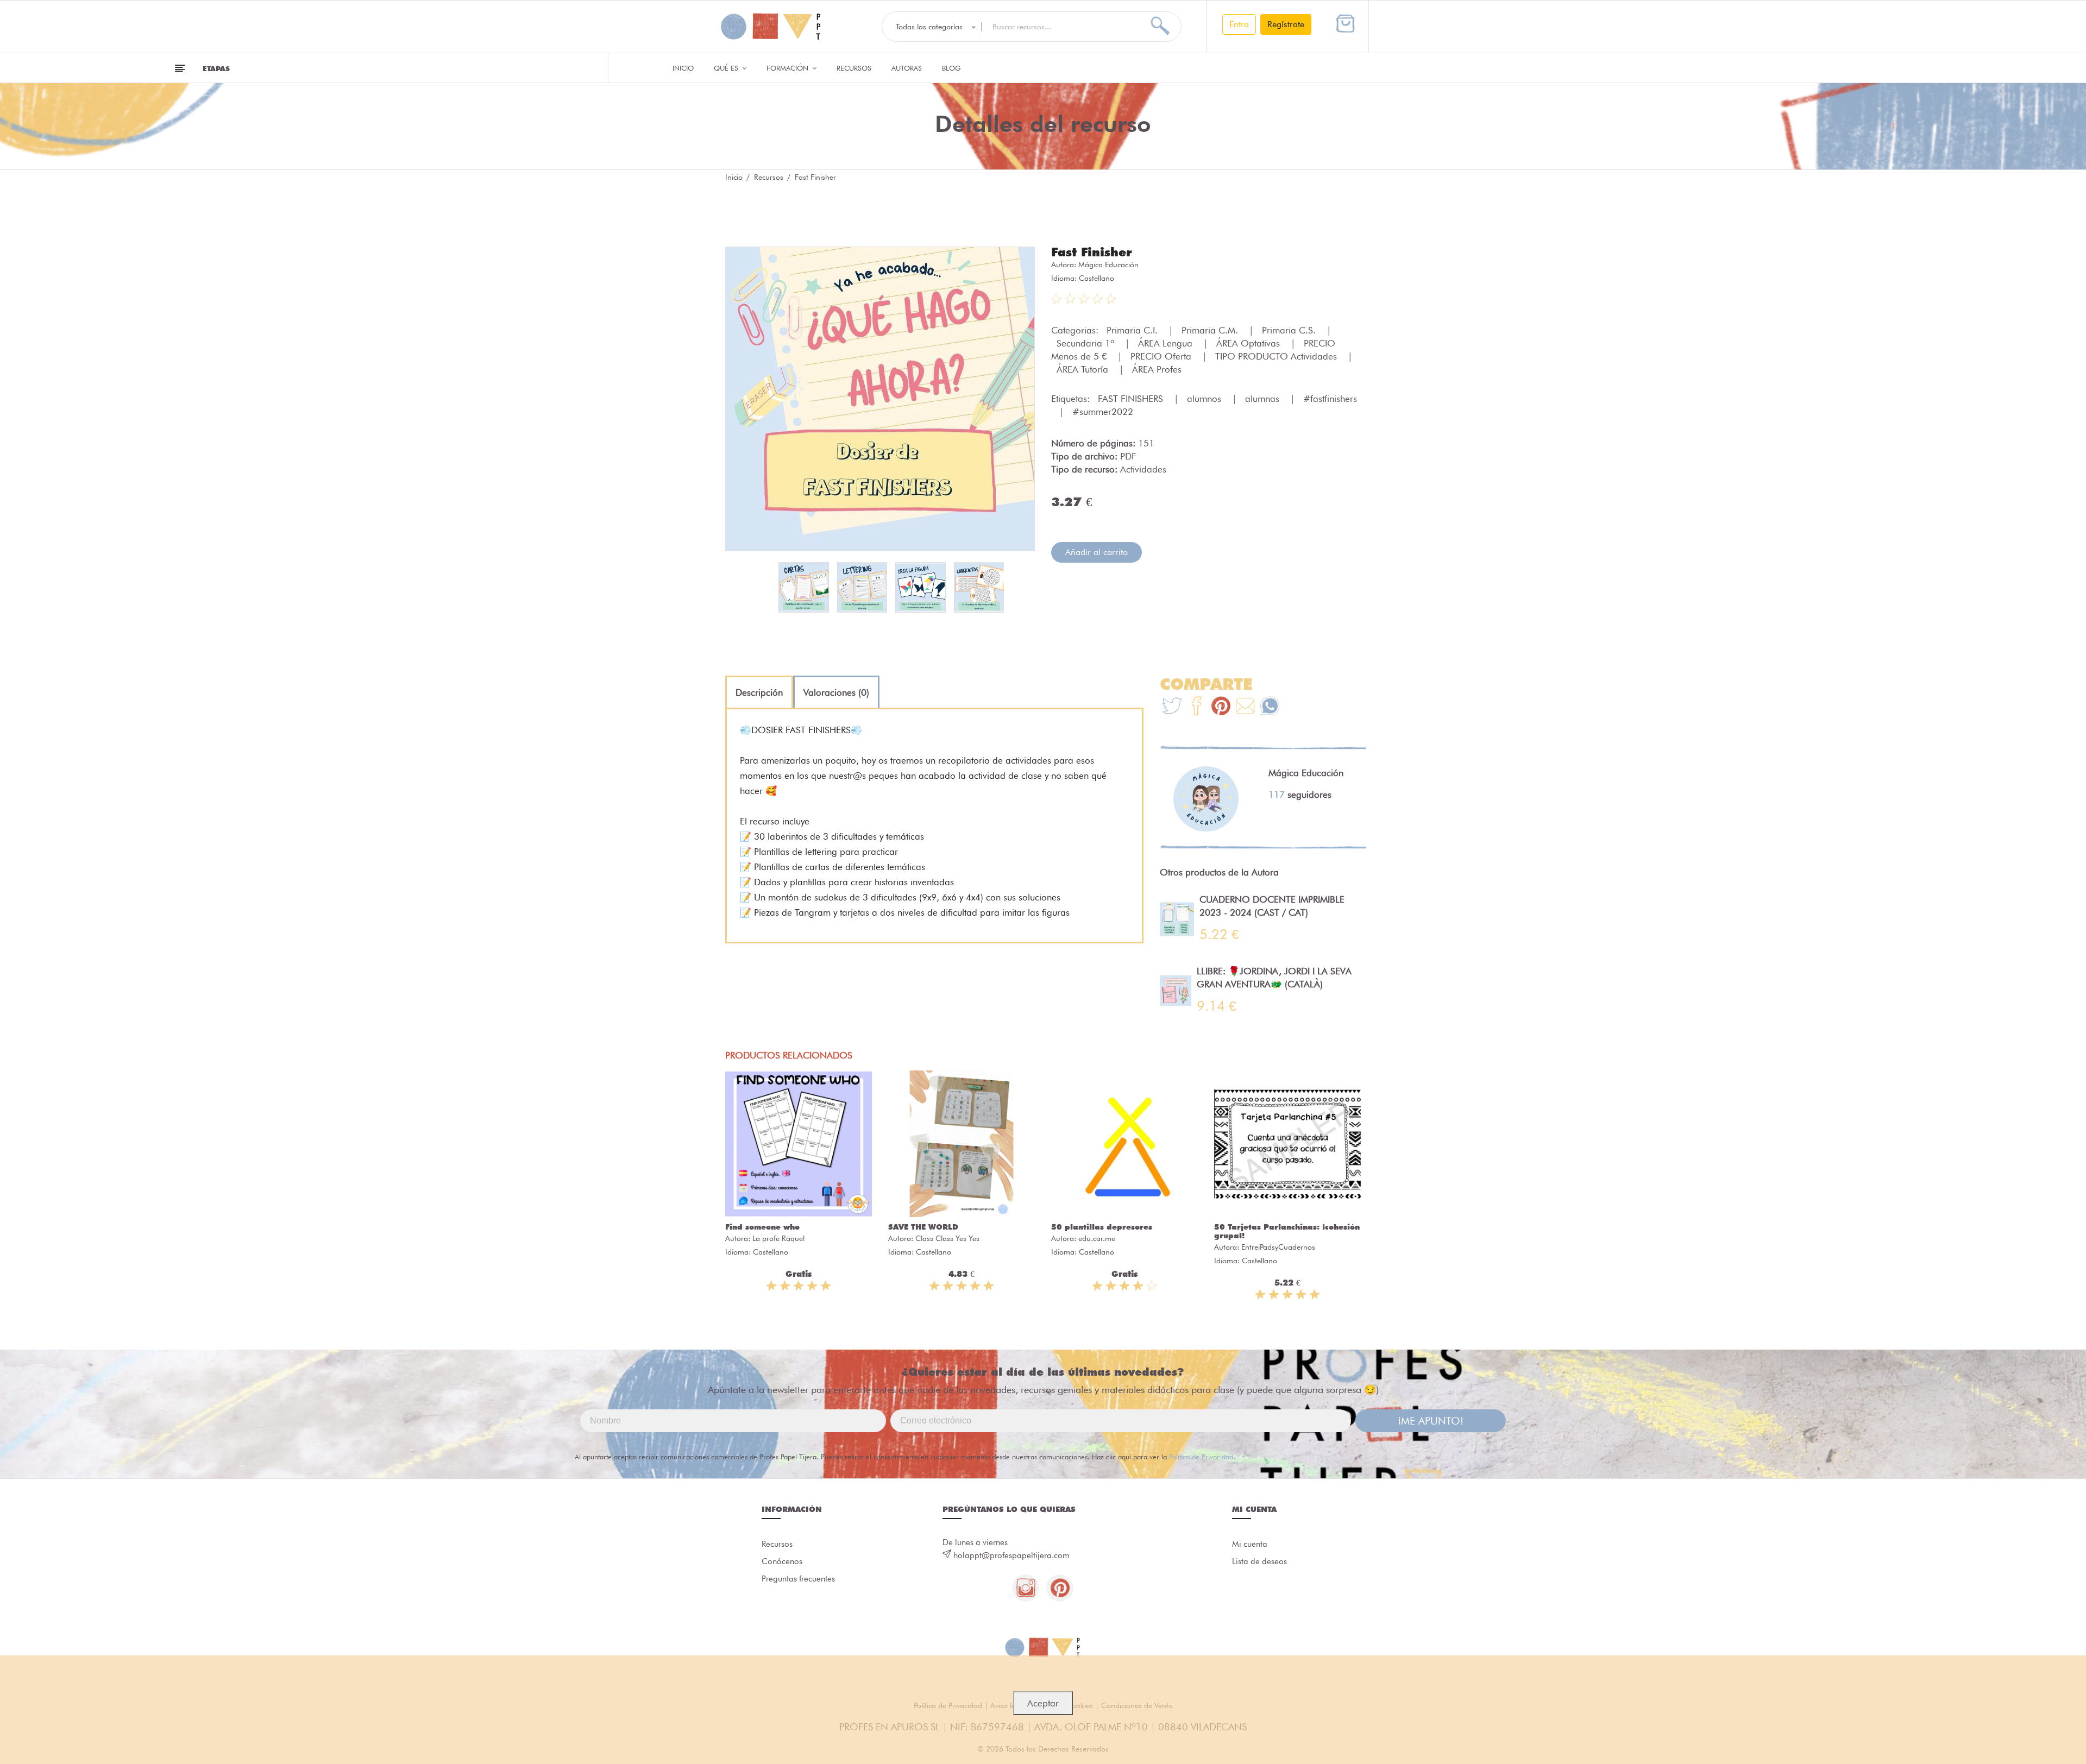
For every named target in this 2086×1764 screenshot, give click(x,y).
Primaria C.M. (1211, 330)
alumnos (1205, 399)
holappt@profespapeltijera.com (1011, 1555)
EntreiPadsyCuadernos (1278, 1247)
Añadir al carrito (1097, 552)
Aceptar (1043, 1703)
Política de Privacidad (1201, 1457)
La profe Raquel (778, 1238)
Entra (1239, 24)
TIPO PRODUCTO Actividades (1277, 356)
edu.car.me (1097, 1238)
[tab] (759, 692)
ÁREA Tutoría (1084, 369)
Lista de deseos (1259, 1561)
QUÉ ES (727, 68)
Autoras (907, 68)
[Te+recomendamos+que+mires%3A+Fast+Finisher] (1196, 707)
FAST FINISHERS (1132, 399)
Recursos (854, 68)
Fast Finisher (1092, 252)
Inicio (683, 68)
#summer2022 (1103, 412)
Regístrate (1286, 24)
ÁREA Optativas (1249, 343)
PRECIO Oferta (1162, 356)
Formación (788, 68)
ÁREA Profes (1157, 369)
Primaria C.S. (1290, 330)
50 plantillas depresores (1102, 1227)
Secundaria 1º (1087, 343)
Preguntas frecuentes (798, 1579)
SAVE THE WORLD (923, 1227)
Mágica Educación (1108, 264)
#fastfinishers (1330, 399)
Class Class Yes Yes (947, 1238)
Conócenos (782, 1561)
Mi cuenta (1250, 1544)
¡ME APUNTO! (1431, 1421)
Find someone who (762, 1227)
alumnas (1264, 399)
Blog (951, 68)
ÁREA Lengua (1167, 343)
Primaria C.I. (1133, 330)
